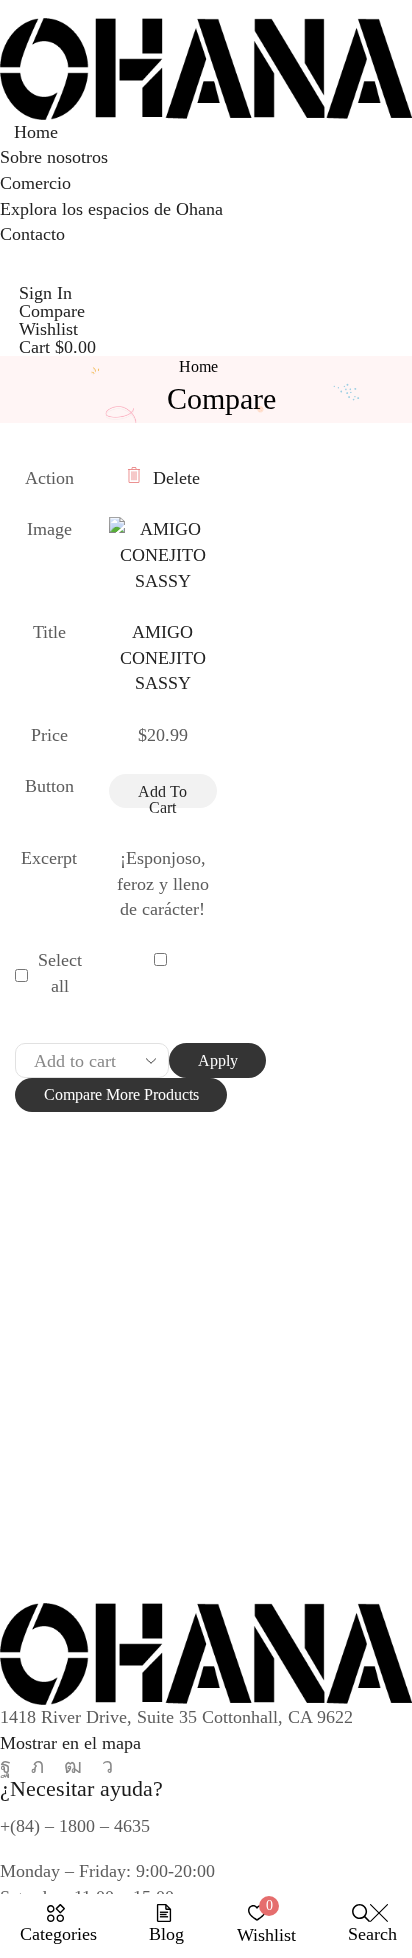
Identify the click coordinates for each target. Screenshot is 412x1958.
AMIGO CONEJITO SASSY (163, 657)
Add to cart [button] (162, 795)
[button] (7, 270)
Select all (60, 973)
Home (198, 366)
